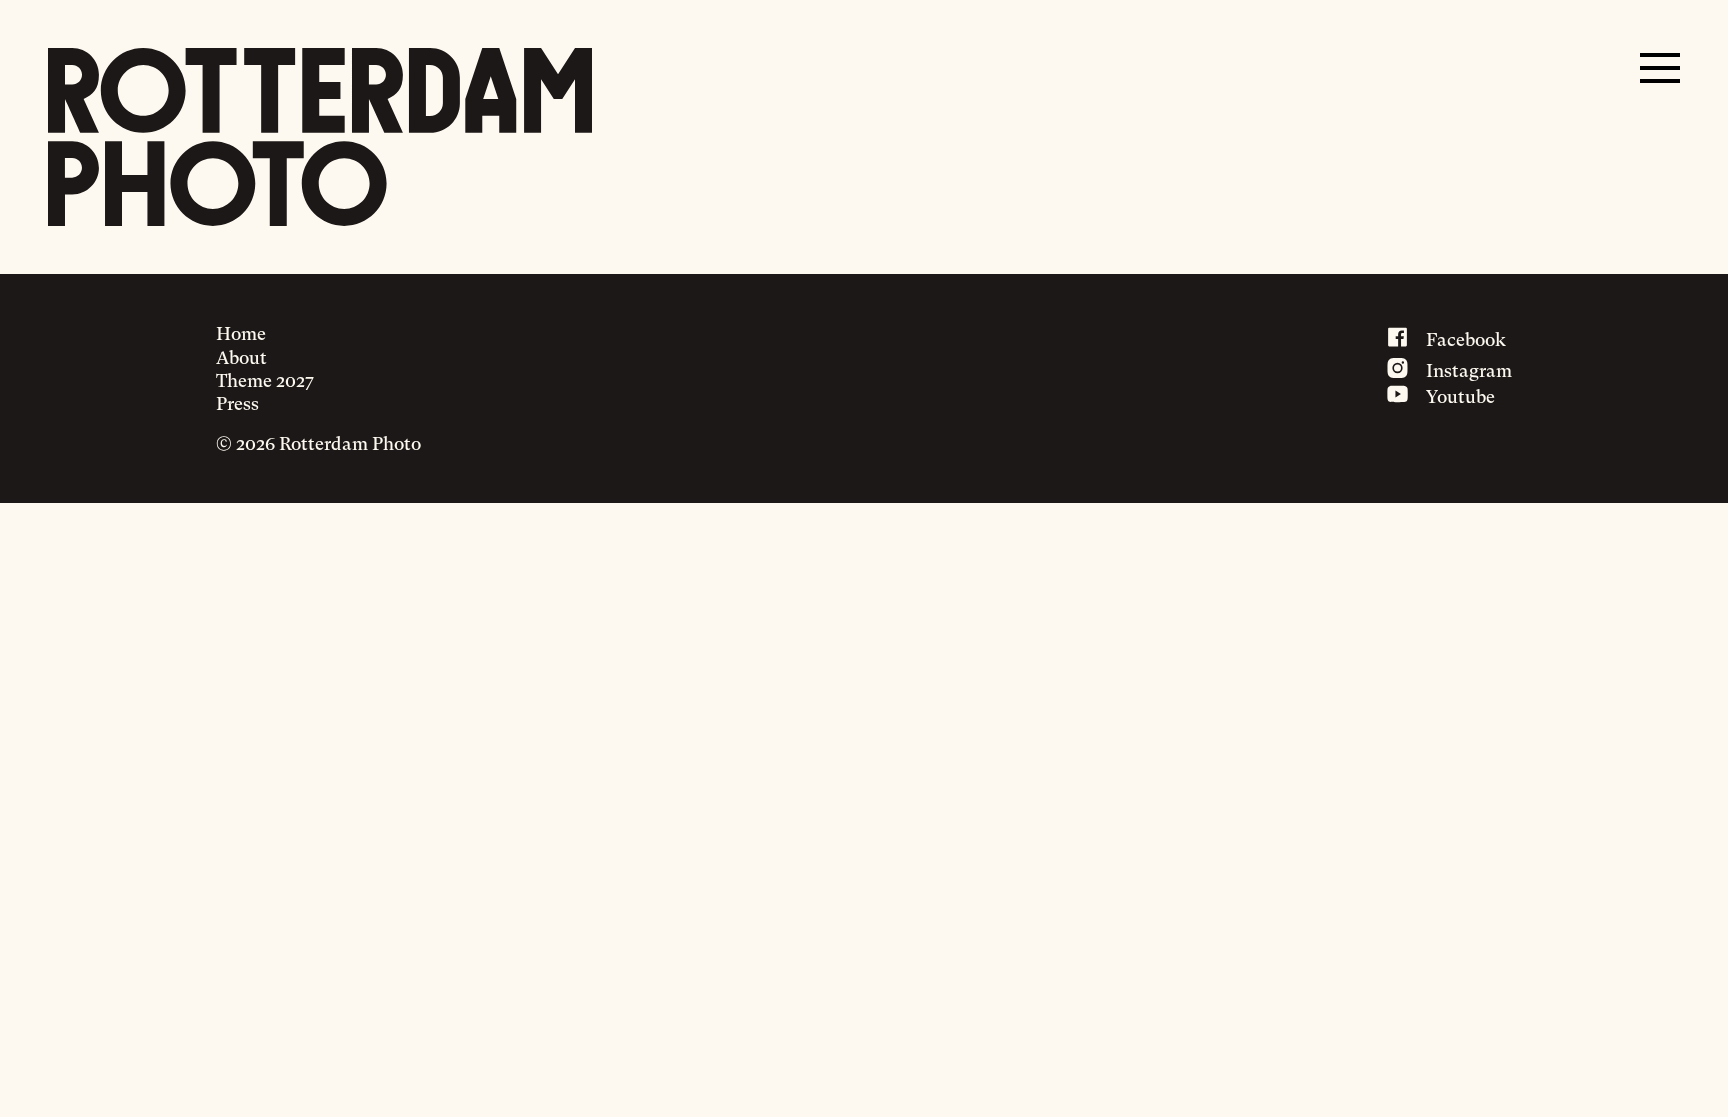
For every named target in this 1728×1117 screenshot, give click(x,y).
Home (241, 333)
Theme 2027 (265, 380)
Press (237, 403)
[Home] (320, 137)
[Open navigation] (1660, 68)
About (241, 357)
